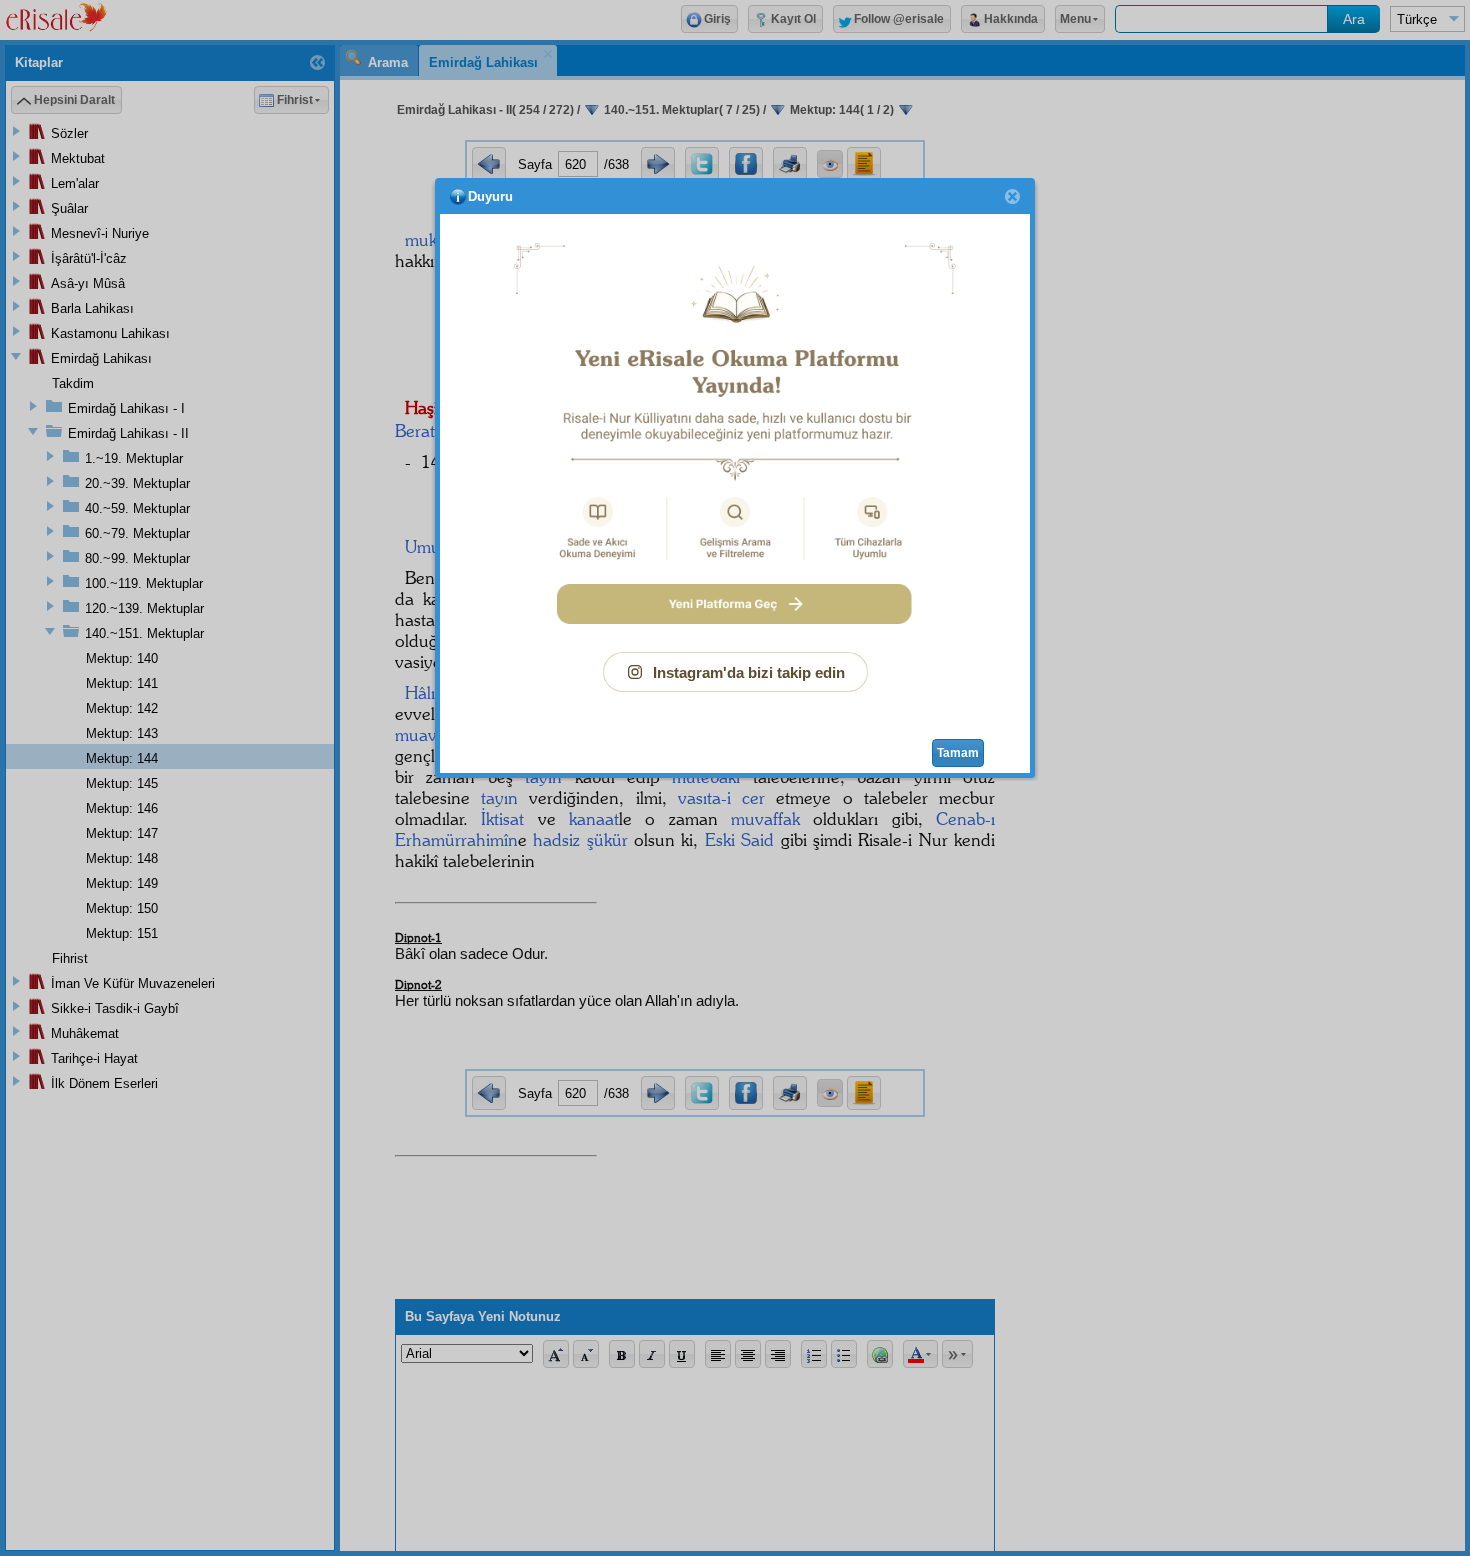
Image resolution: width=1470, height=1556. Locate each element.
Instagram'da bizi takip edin (749, 672)
